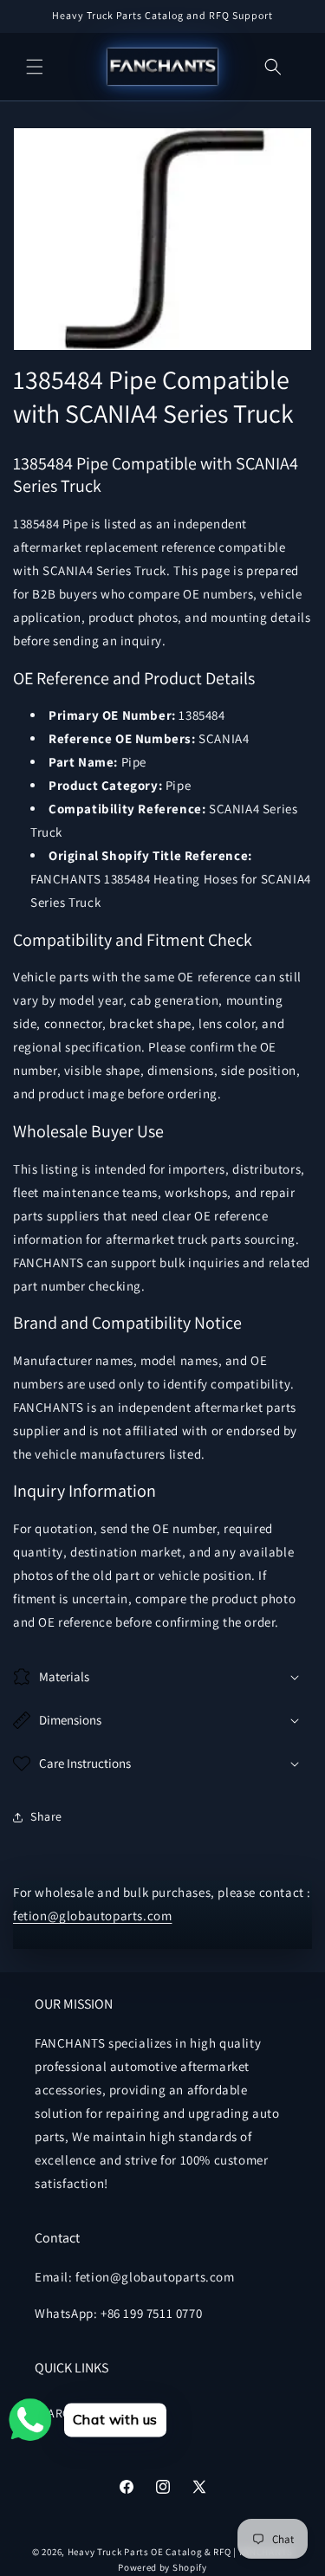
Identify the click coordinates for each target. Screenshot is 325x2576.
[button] (35, 67)
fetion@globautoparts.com (92, 1916)
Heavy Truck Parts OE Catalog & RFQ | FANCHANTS (180, 2552)
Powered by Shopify (162, 2567)
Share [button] (46, 1816)
